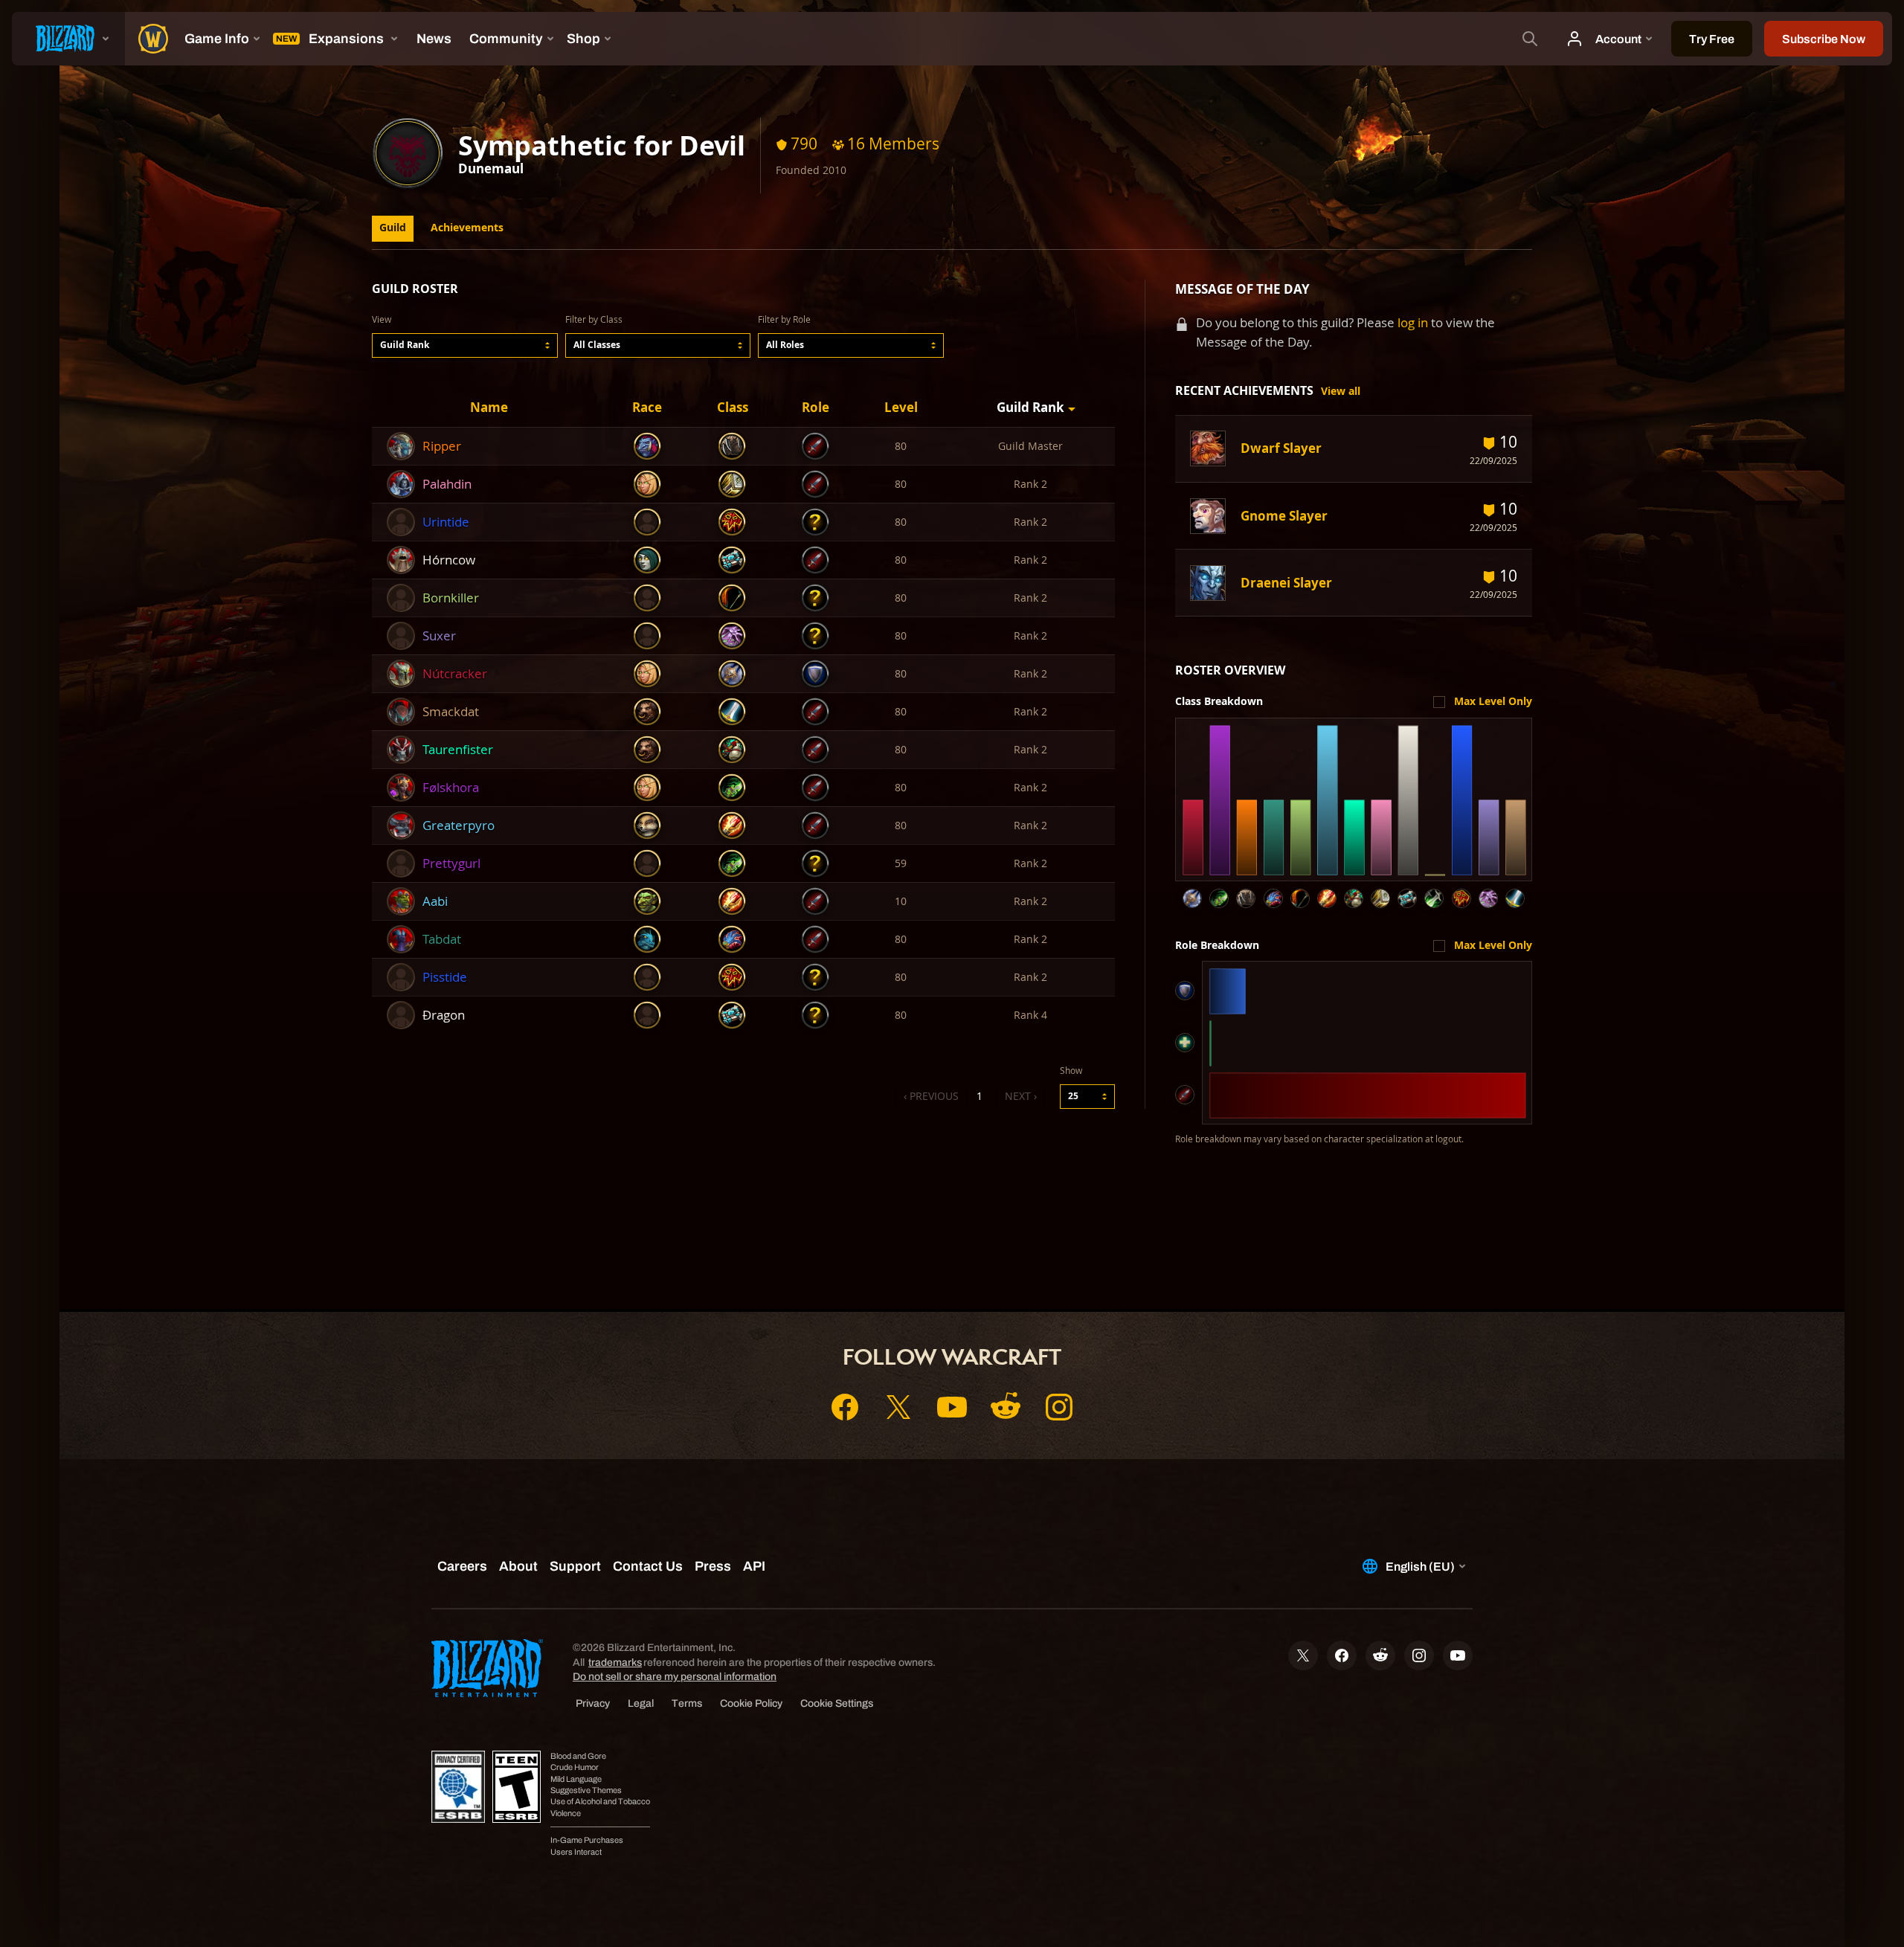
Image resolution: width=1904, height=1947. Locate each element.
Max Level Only (1493, 701)
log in (1413, 322)
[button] (465, 345)
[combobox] (465, 345)
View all (1341, 391)
